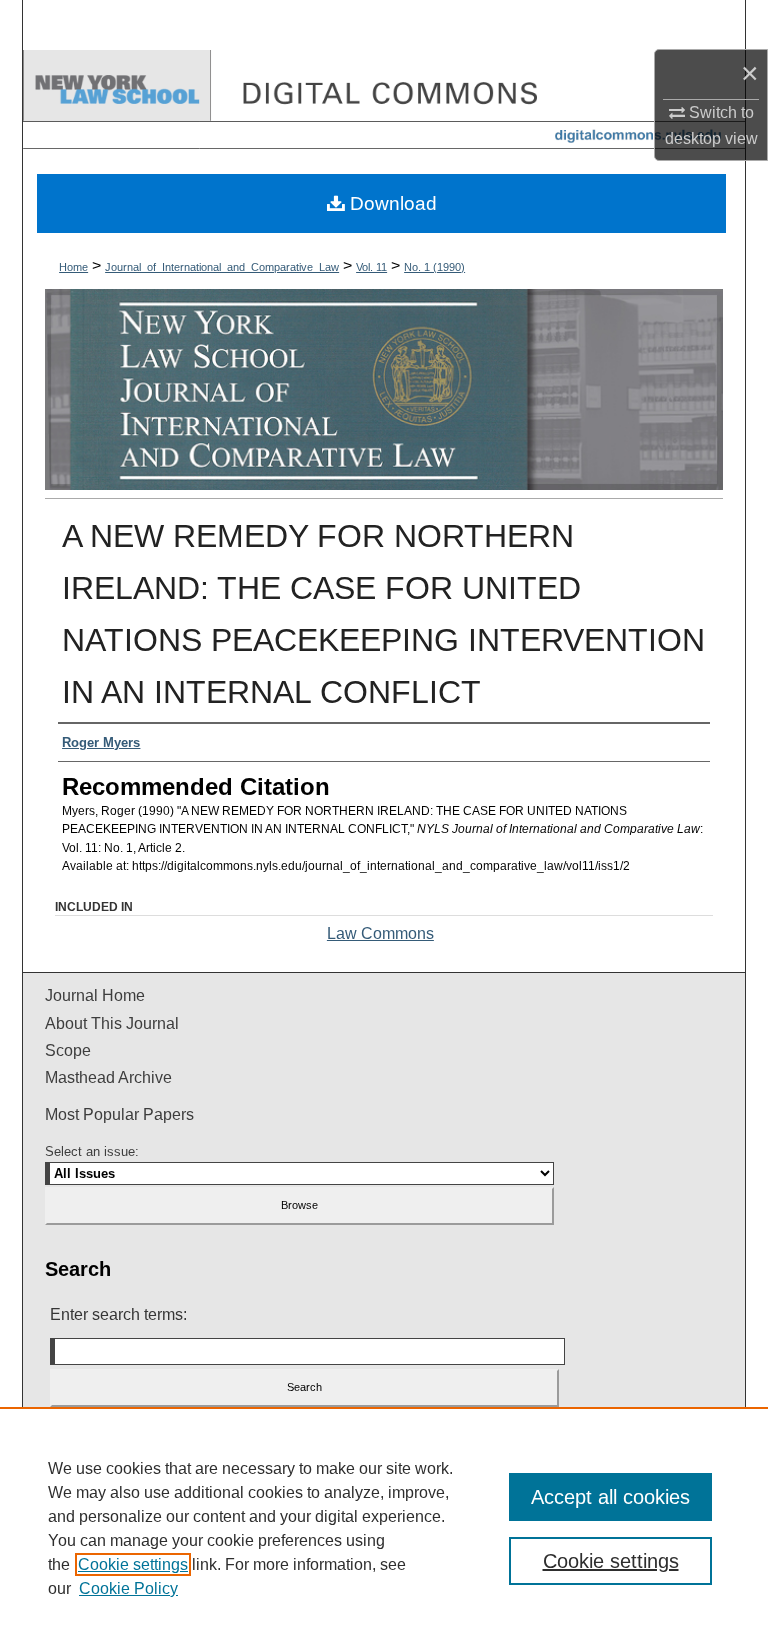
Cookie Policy (128, 1588)
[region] (384, 1528)
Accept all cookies (610, 1497)
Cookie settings (133, 1564)
